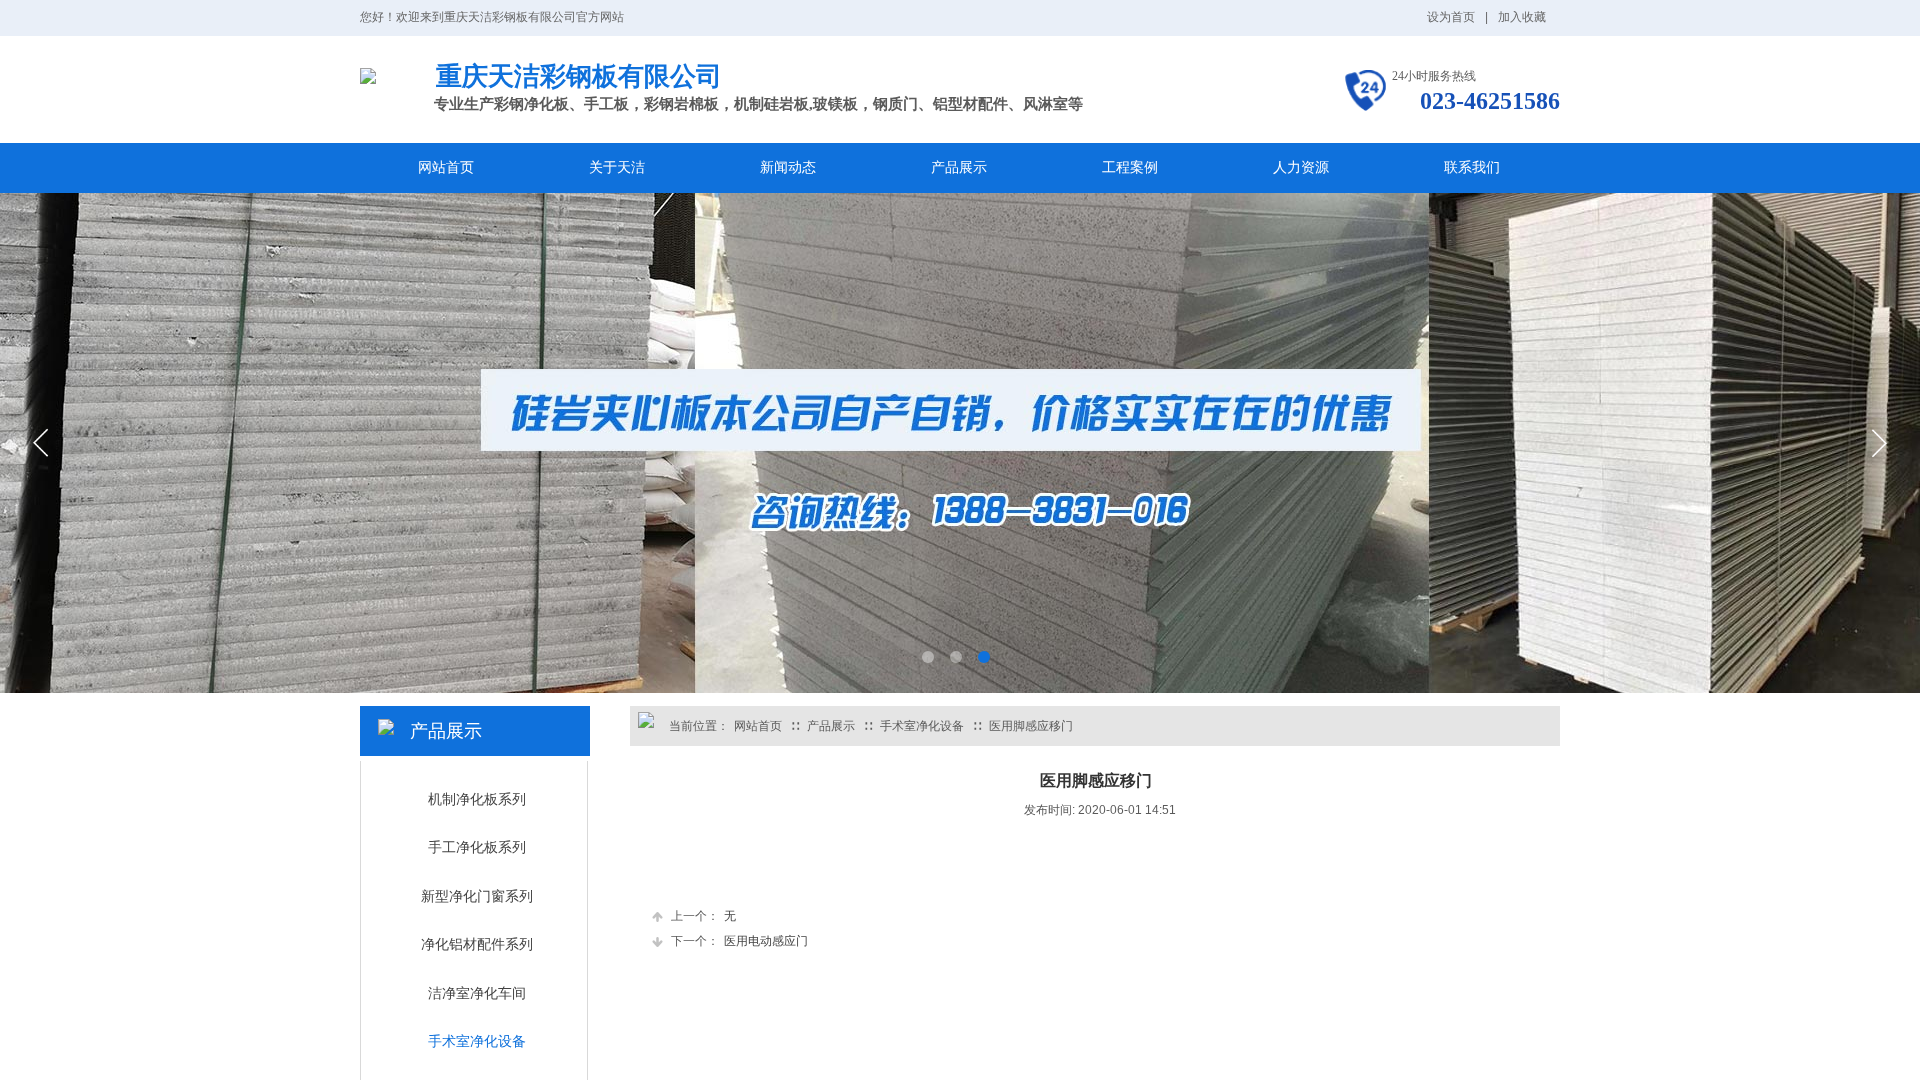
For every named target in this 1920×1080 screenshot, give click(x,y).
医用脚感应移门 (1031, 726)
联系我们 (1472, 167)
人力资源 (1301, 167)
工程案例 (1130, 167)
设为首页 (1451, 17)
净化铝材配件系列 (477, 944)
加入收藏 (1522, 17)
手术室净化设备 (922, 726)
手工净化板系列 (477, 847)
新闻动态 (788, 167)
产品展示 (959, 167)
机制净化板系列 (477, 799)
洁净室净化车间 (477, 993)
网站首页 (446, 167)
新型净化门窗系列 (477, 896)
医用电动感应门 (739, 941)
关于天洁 (617, 167)
